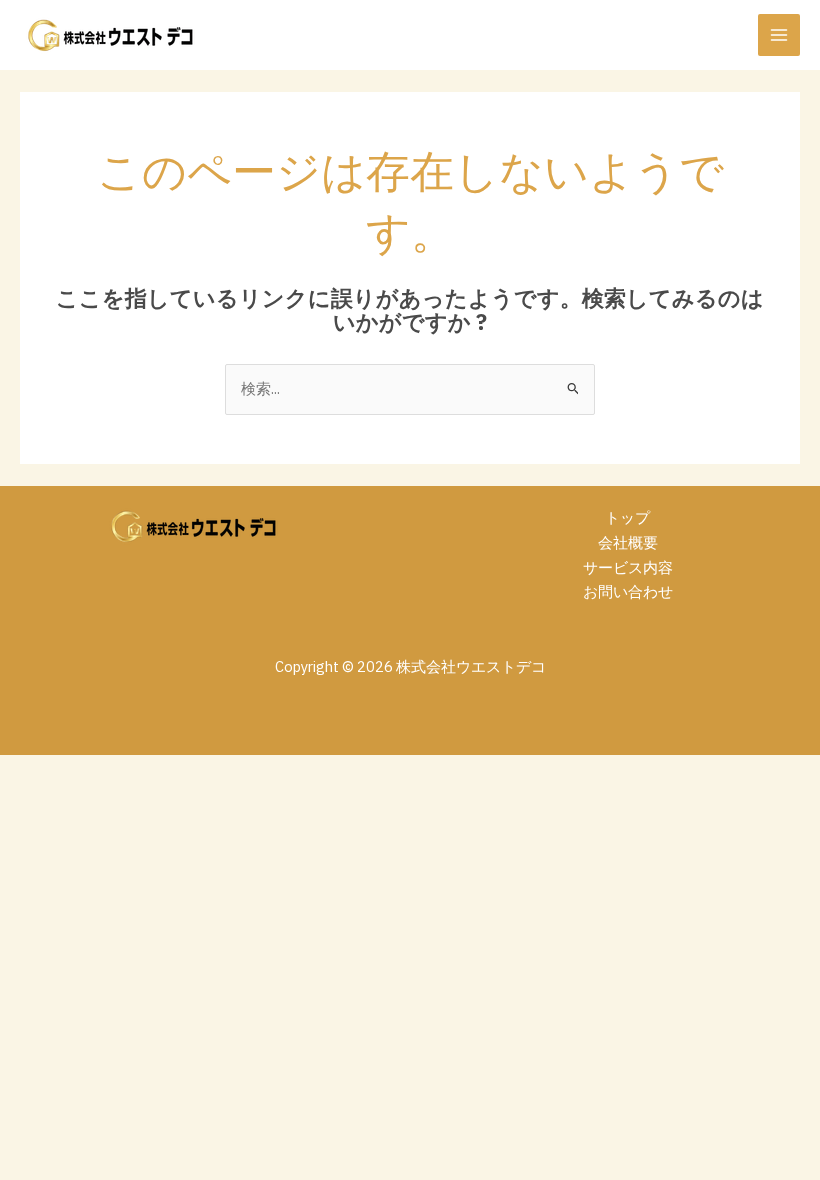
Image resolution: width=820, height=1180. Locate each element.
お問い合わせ (628, 591)
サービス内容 (628, 567)
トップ (627, 517)
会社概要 (628, 542)
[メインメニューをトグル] (779, 35)
